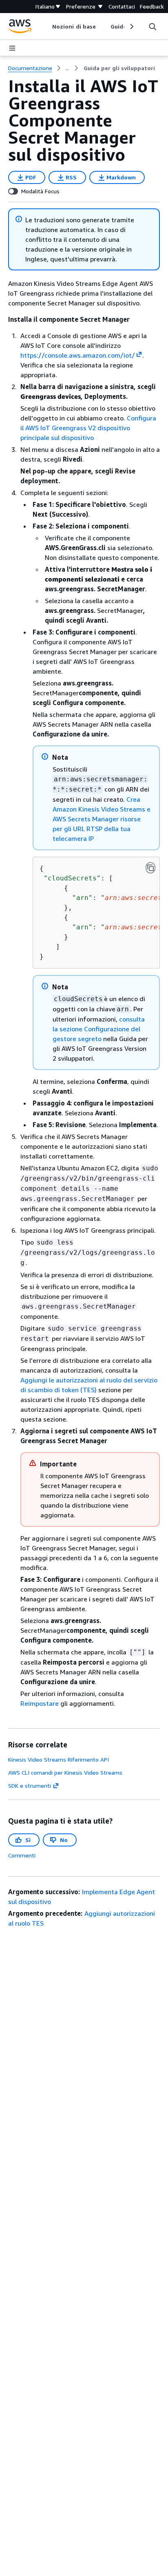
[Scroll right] (131, 27)
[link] (119, 68)
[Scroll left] (46, 27)
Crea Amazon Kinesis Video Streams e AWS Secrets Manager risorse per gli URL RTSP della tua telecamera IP (102, 819)
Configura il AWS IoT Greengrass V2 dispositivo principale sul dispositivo (88, 428)
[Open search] (153, 27)
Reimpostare (40, 1703)
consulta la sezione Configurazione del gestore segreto (99, 1029)
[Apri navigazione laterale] (12, 48)
